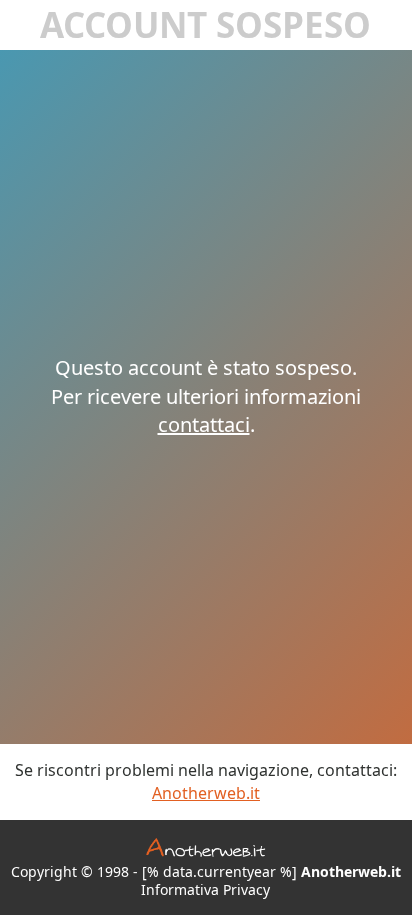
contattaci (204, 424)
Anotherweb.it (206, 793)
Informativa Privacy (205, 890)
